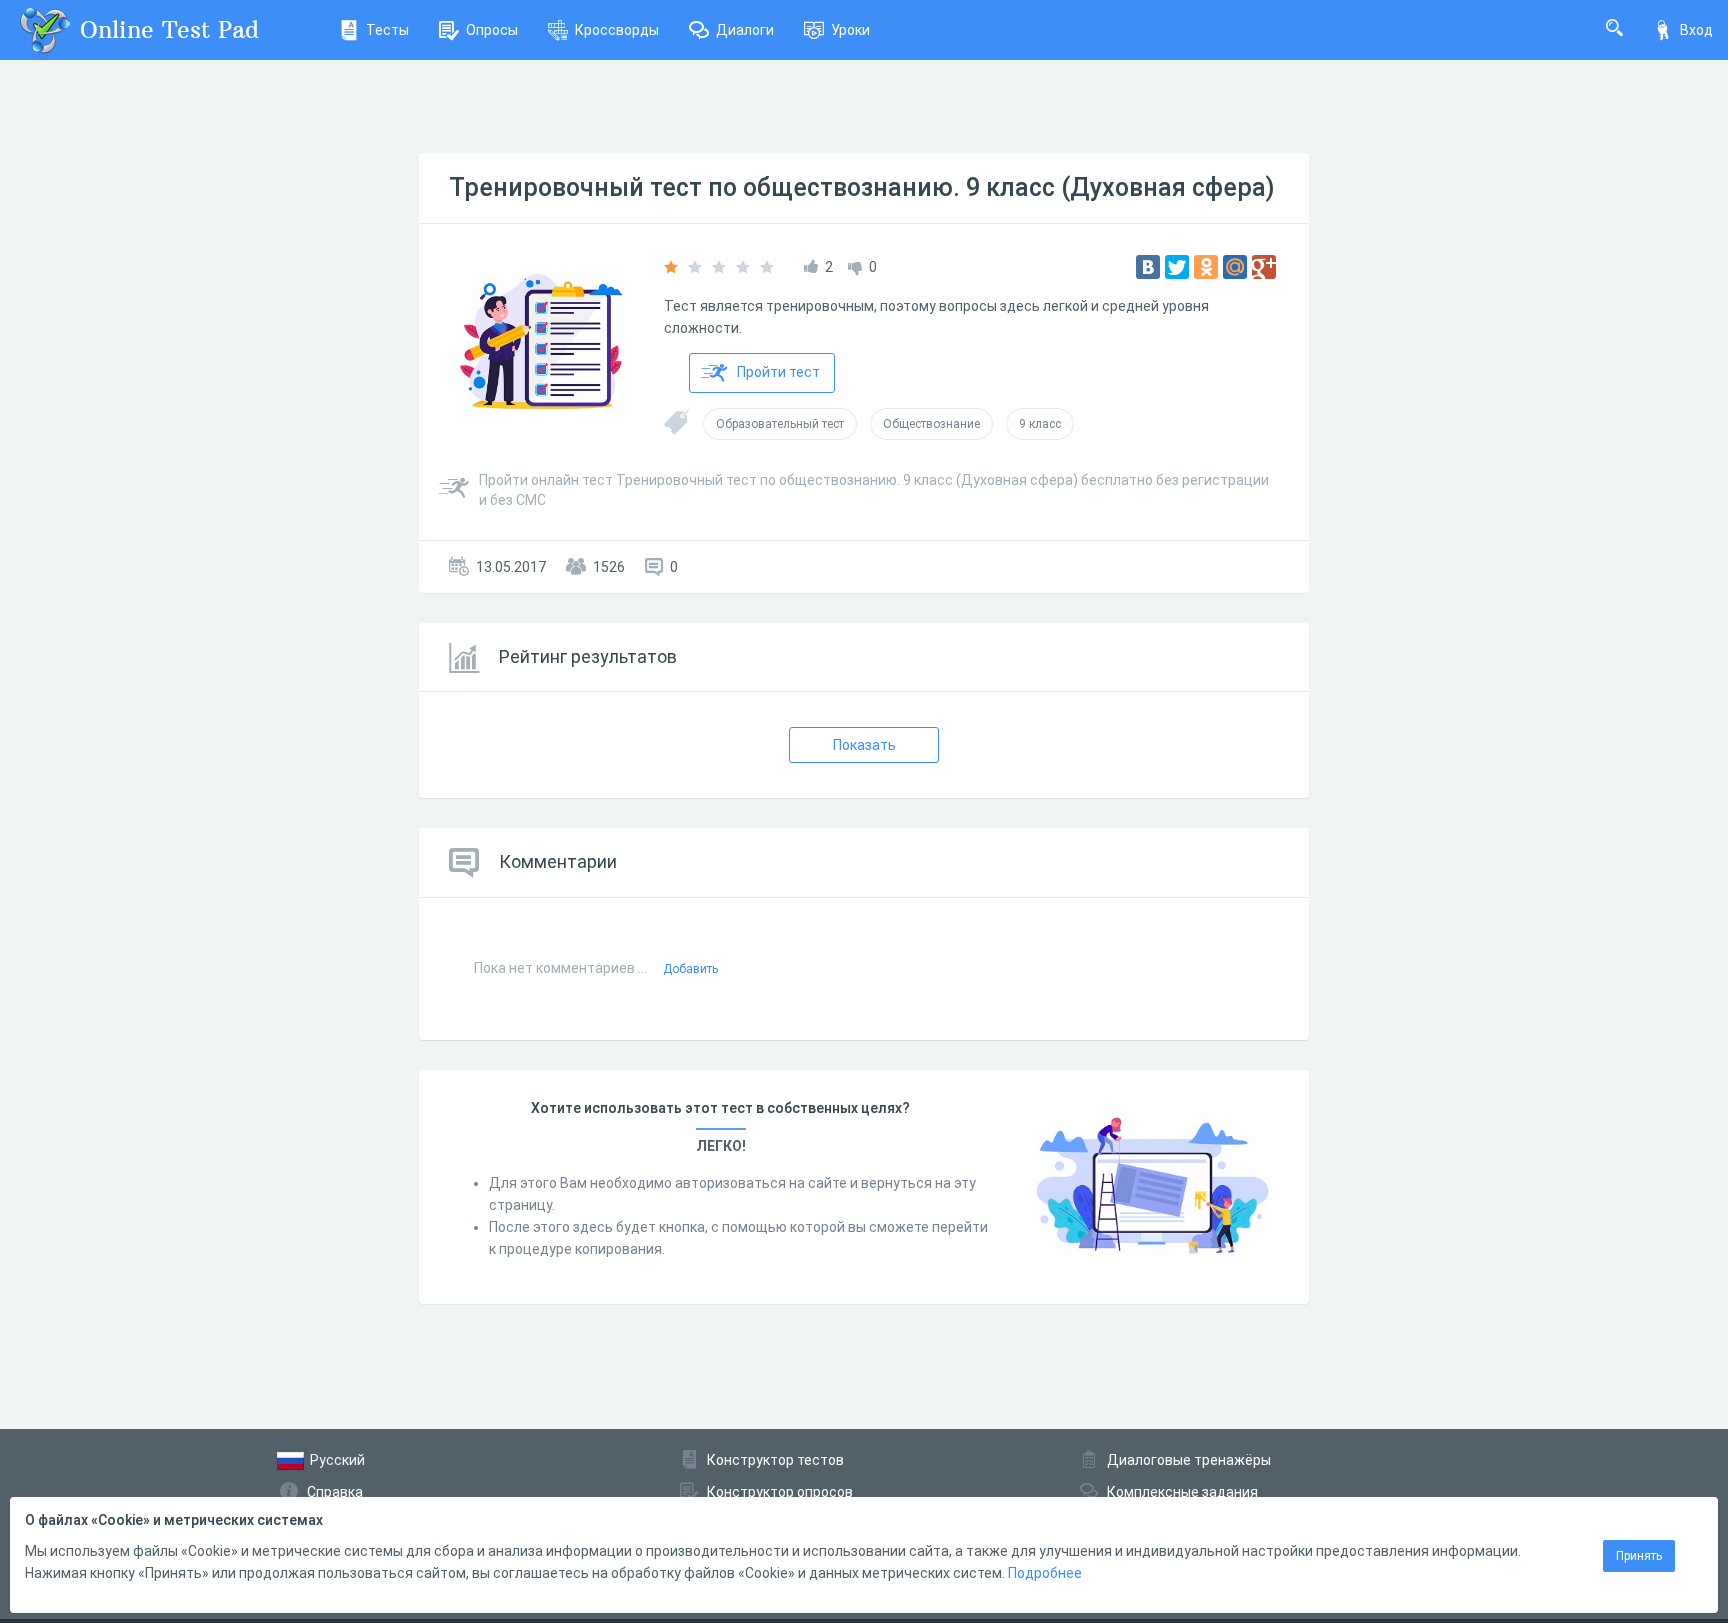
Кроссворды (617, 30)
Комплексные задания (1182, 1492)
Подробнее (1045, 1573)
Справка (335, 1492)
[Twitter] (1177, 267)
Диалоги (745, 30)
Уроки (850, 30)
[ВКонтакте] (1148, 267)
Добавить (690, 969)
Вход (1696, 30)
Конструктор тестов (775, 1460)
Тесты (387, 30)
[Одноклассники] (1206, 267)
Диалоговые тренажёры (1189, 1460)
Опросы (492, 30)
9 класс (1040, 424)
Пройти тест (778, 372)
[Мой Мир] (1235, 267)
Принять (1639, 1556)
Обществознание (931, 424)
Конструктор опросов (780, 1492)
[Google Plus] (1264, 267)
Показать (864, 745)
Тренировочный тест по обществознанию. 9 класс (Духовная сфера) (862, 187)
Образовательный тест (780, 424)
